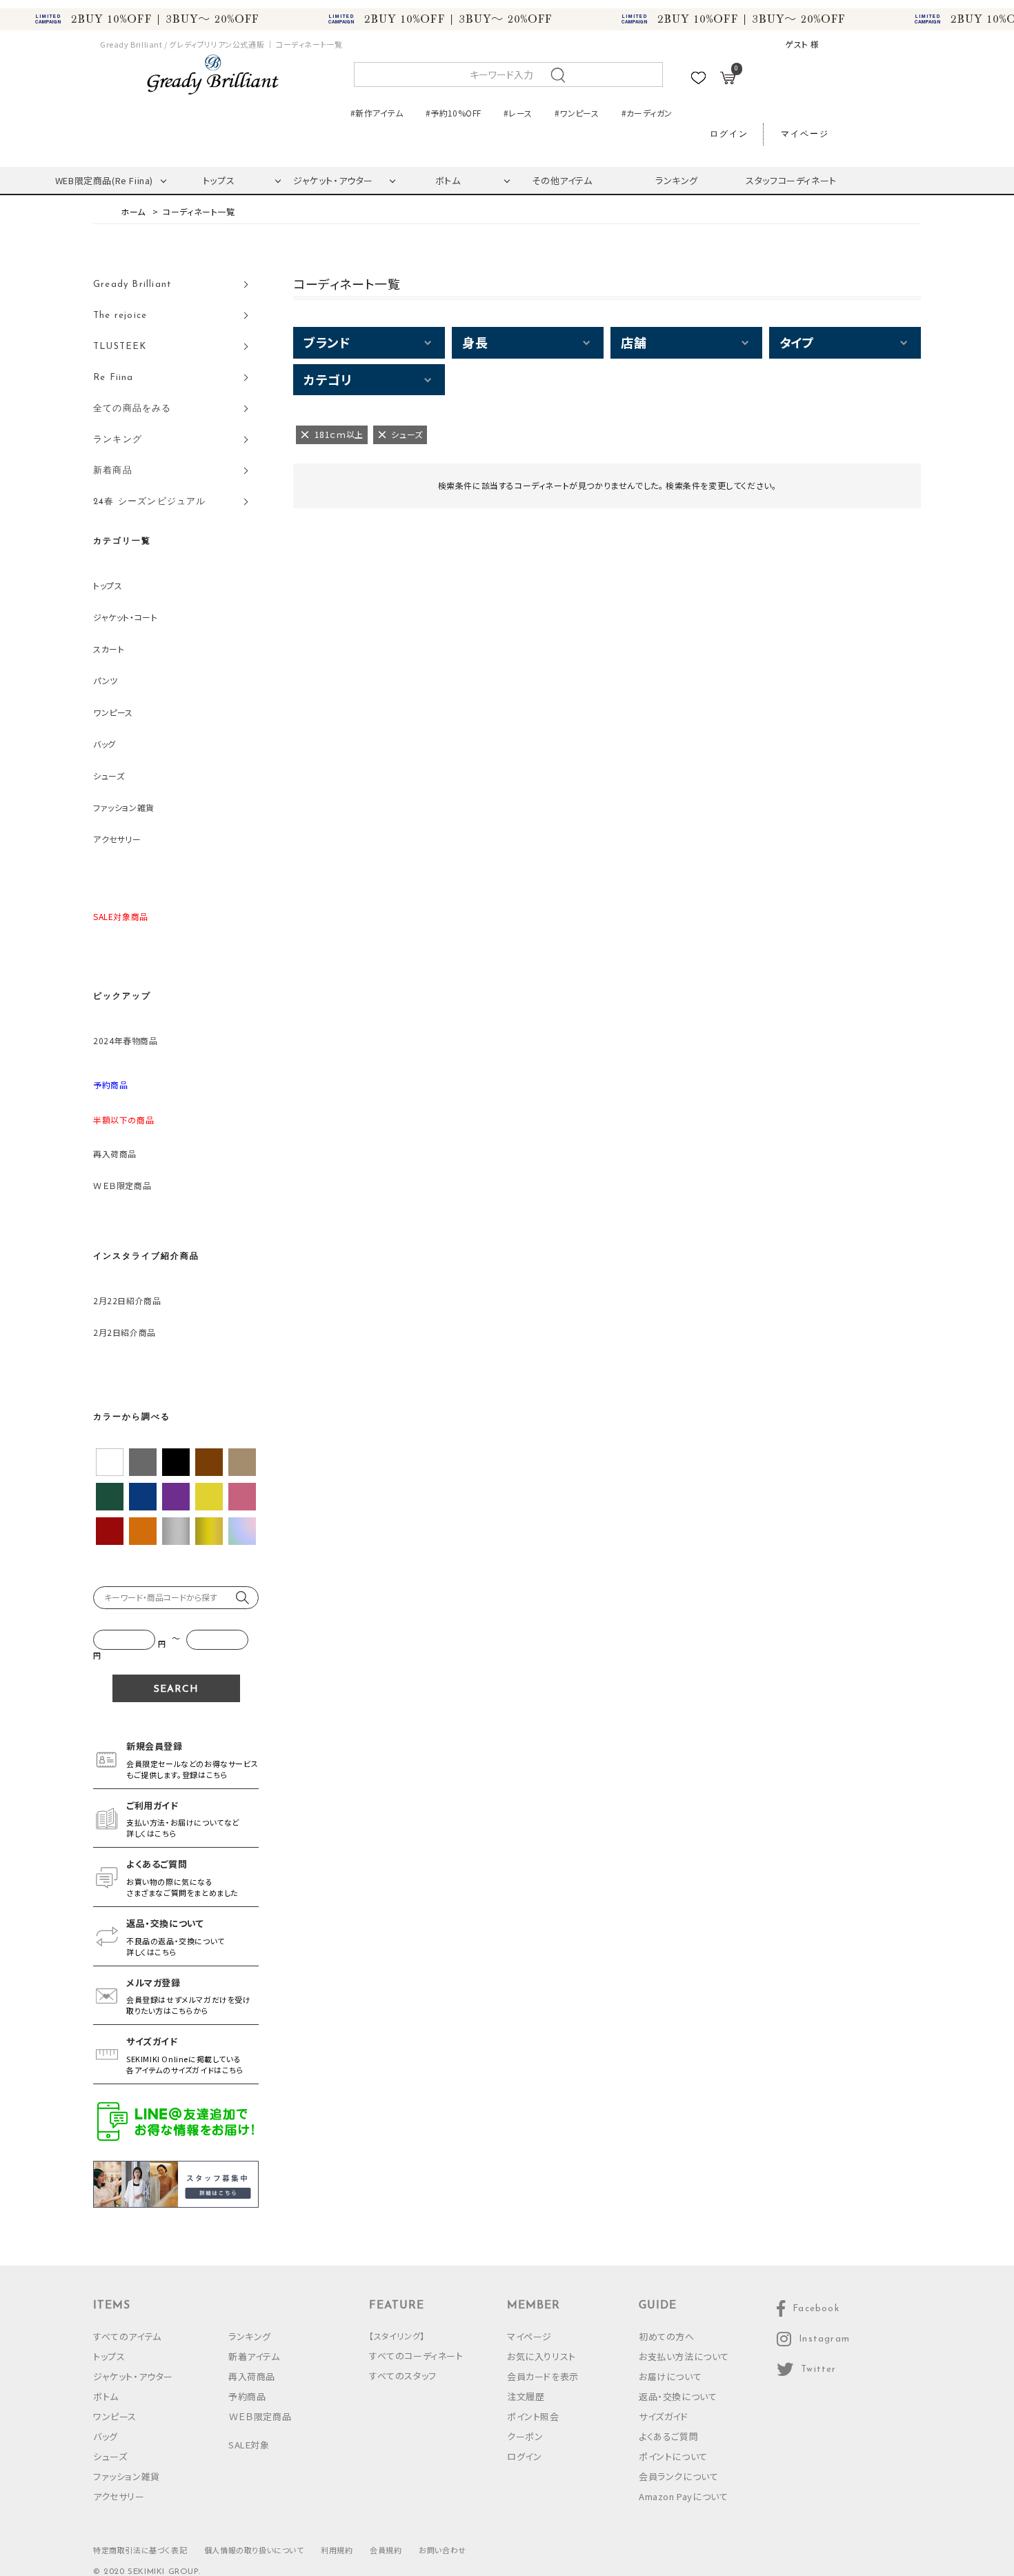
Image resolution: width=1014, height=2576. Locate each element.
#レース (518, 113)
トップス (219, 180)
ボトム (448, 180)
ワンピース (113, 712)
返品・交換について (678, 2396)
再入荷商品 (115, 1154)
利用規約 (337, 2550)
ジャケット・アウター (333, 180)
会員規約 (386, 2550)
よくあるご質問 (668, 2436)
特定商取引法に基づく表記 (140, 2550)
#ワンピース (577, 113)
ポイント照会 (533, 2416)
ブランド (327, 342)
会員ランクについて (678, 2476)
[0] (728, 80)
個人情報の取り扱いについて (254, 2550)
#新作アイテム (377, 113)
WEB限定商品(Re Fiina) (104, 180)
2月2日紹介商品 (125, 1332)
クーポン (525, 2436)
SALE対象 (249, 2445)
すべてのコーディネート (416, 2356)
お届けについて (670, 2376)
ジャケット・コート (125, 617)
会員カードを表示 (543, 2376)
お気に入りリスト (541, 2356)
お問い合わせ (443, 2550)
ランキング (677, 180)
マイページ (805, 134)
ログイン (729, 134)
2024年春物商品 (125, 1040)
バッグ (105, 744)
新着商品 (113, 471)
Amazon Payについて (683, 2496)
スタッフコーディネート (791, 180)
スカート (109, 649)
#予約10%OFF (453, 113)
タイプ (797, 342)
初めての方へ (667, 2336)
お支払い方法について (684, 2356)
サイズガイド (664, 2416)
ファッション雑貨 (124, 807)
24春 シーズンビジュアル (150, 502)
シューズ (109, 776)
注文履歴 (526, 2396)
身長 (475, 342)
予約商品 (247, 2396)
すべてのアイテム (127, 2336)
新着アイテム (254, 2356)
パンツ (106, 680)
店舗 (634, 342)
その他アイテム (562, 180)
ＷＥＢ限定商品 (122, 1185)
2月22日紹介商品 (127, 1300)
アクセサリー (117, 839)
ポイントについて (673, 2456)
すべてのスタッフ (403, 2376)
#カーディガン (647, 113)
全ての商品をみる (132, 409)
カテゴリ (327, 379)
